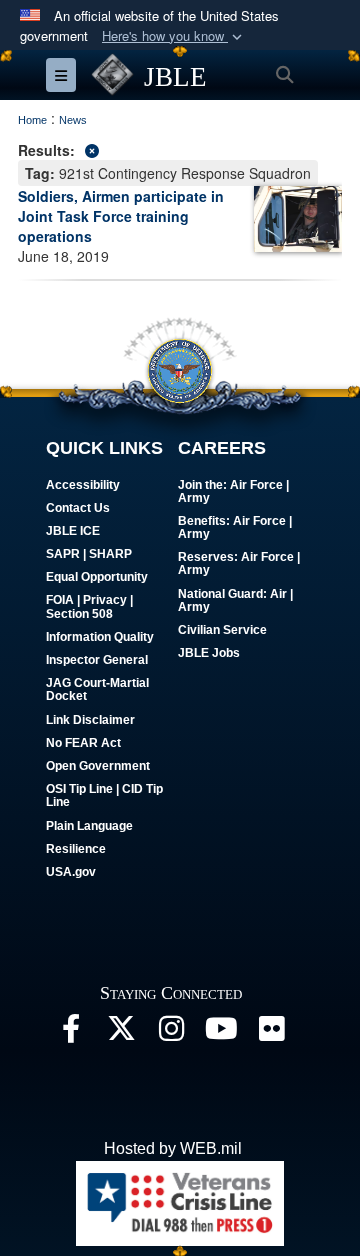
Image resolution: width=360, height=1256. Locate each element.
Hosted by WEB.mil (173, 1148)
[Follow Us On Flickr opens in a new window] (271, 1033)
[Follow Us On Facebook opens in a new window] (71, 1033)
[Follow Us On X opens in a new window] (121, 1033)
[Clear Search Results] (180, 148)
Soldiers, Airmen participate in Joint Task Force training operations (121, 216)
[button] (174, 36)
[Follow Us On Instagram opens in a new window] (171, 1033)
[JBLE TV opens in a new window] (221, 1033)
